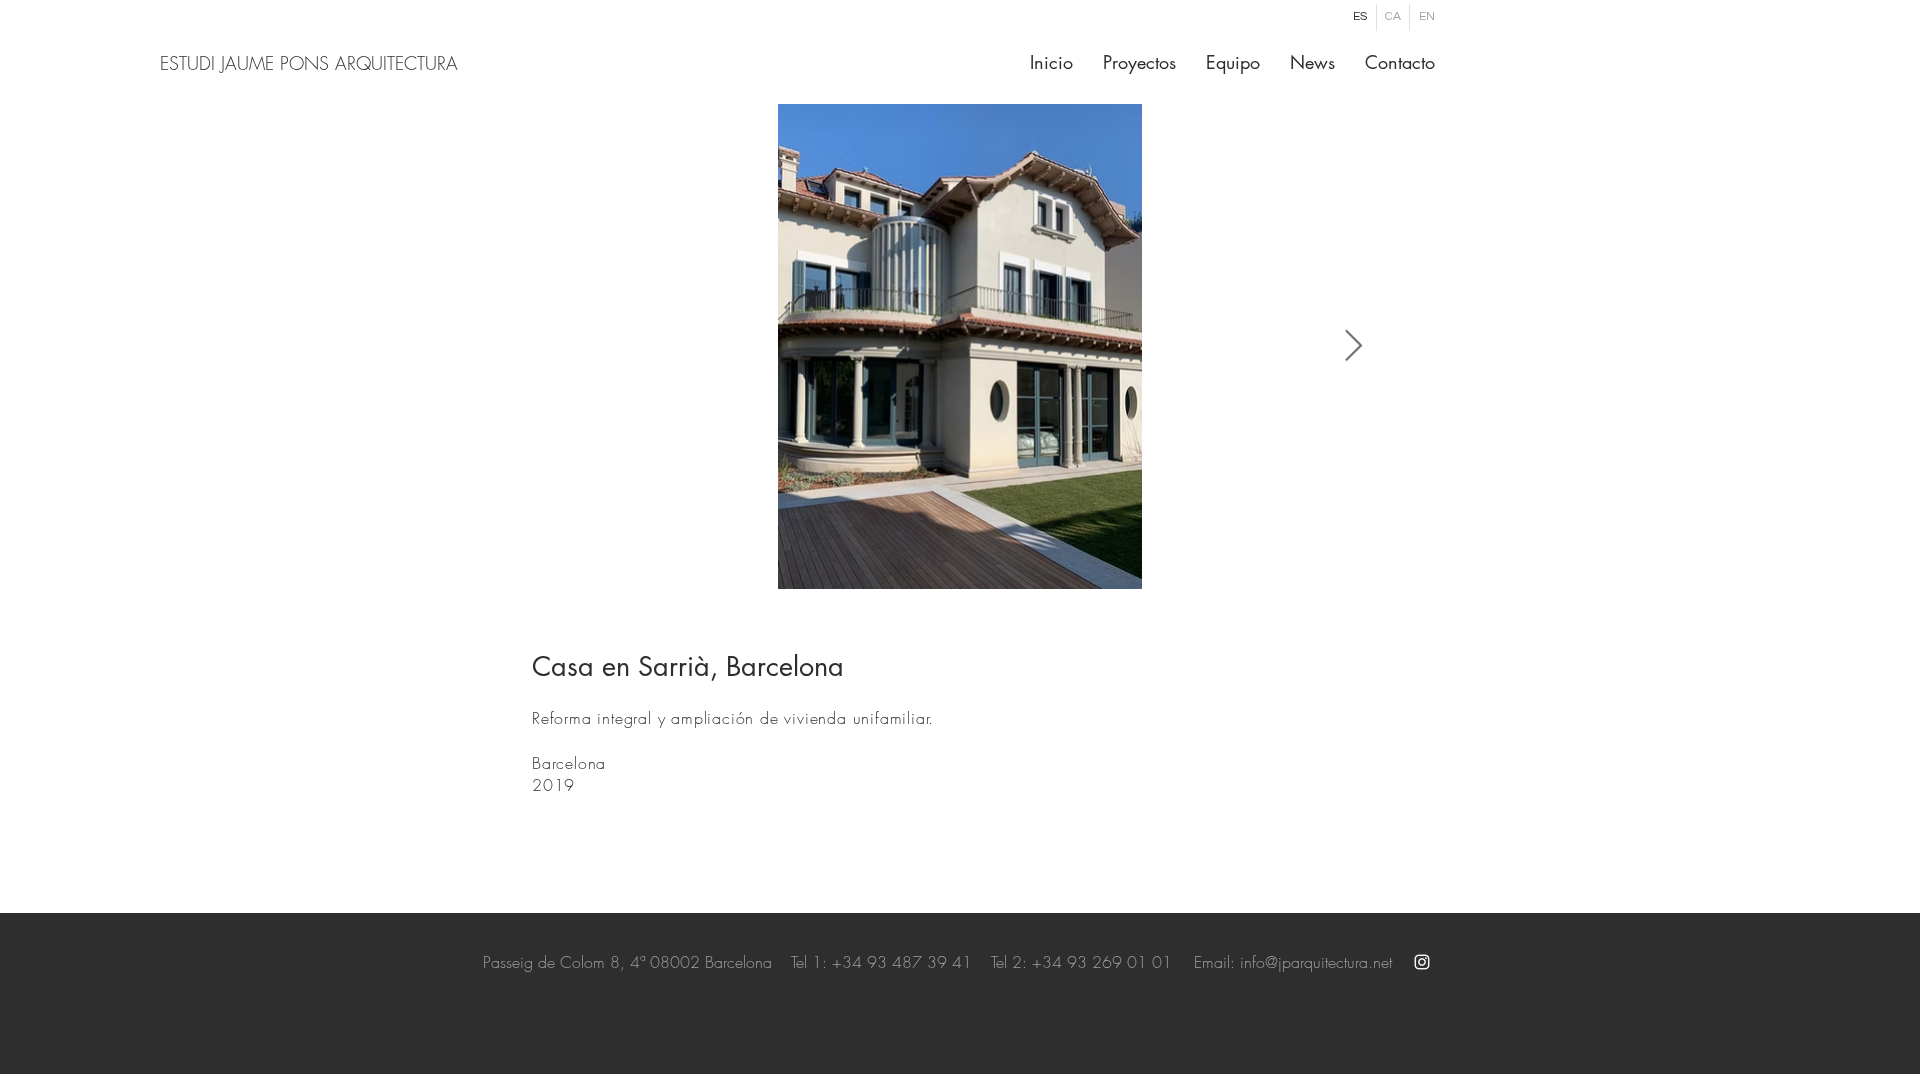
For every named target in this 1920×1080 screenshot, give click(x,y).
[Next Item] (1353, 347)
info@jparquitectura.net (1316, 962)
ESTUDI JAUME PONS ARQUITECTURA (309, 63)
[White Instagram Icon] (1422, 962)
